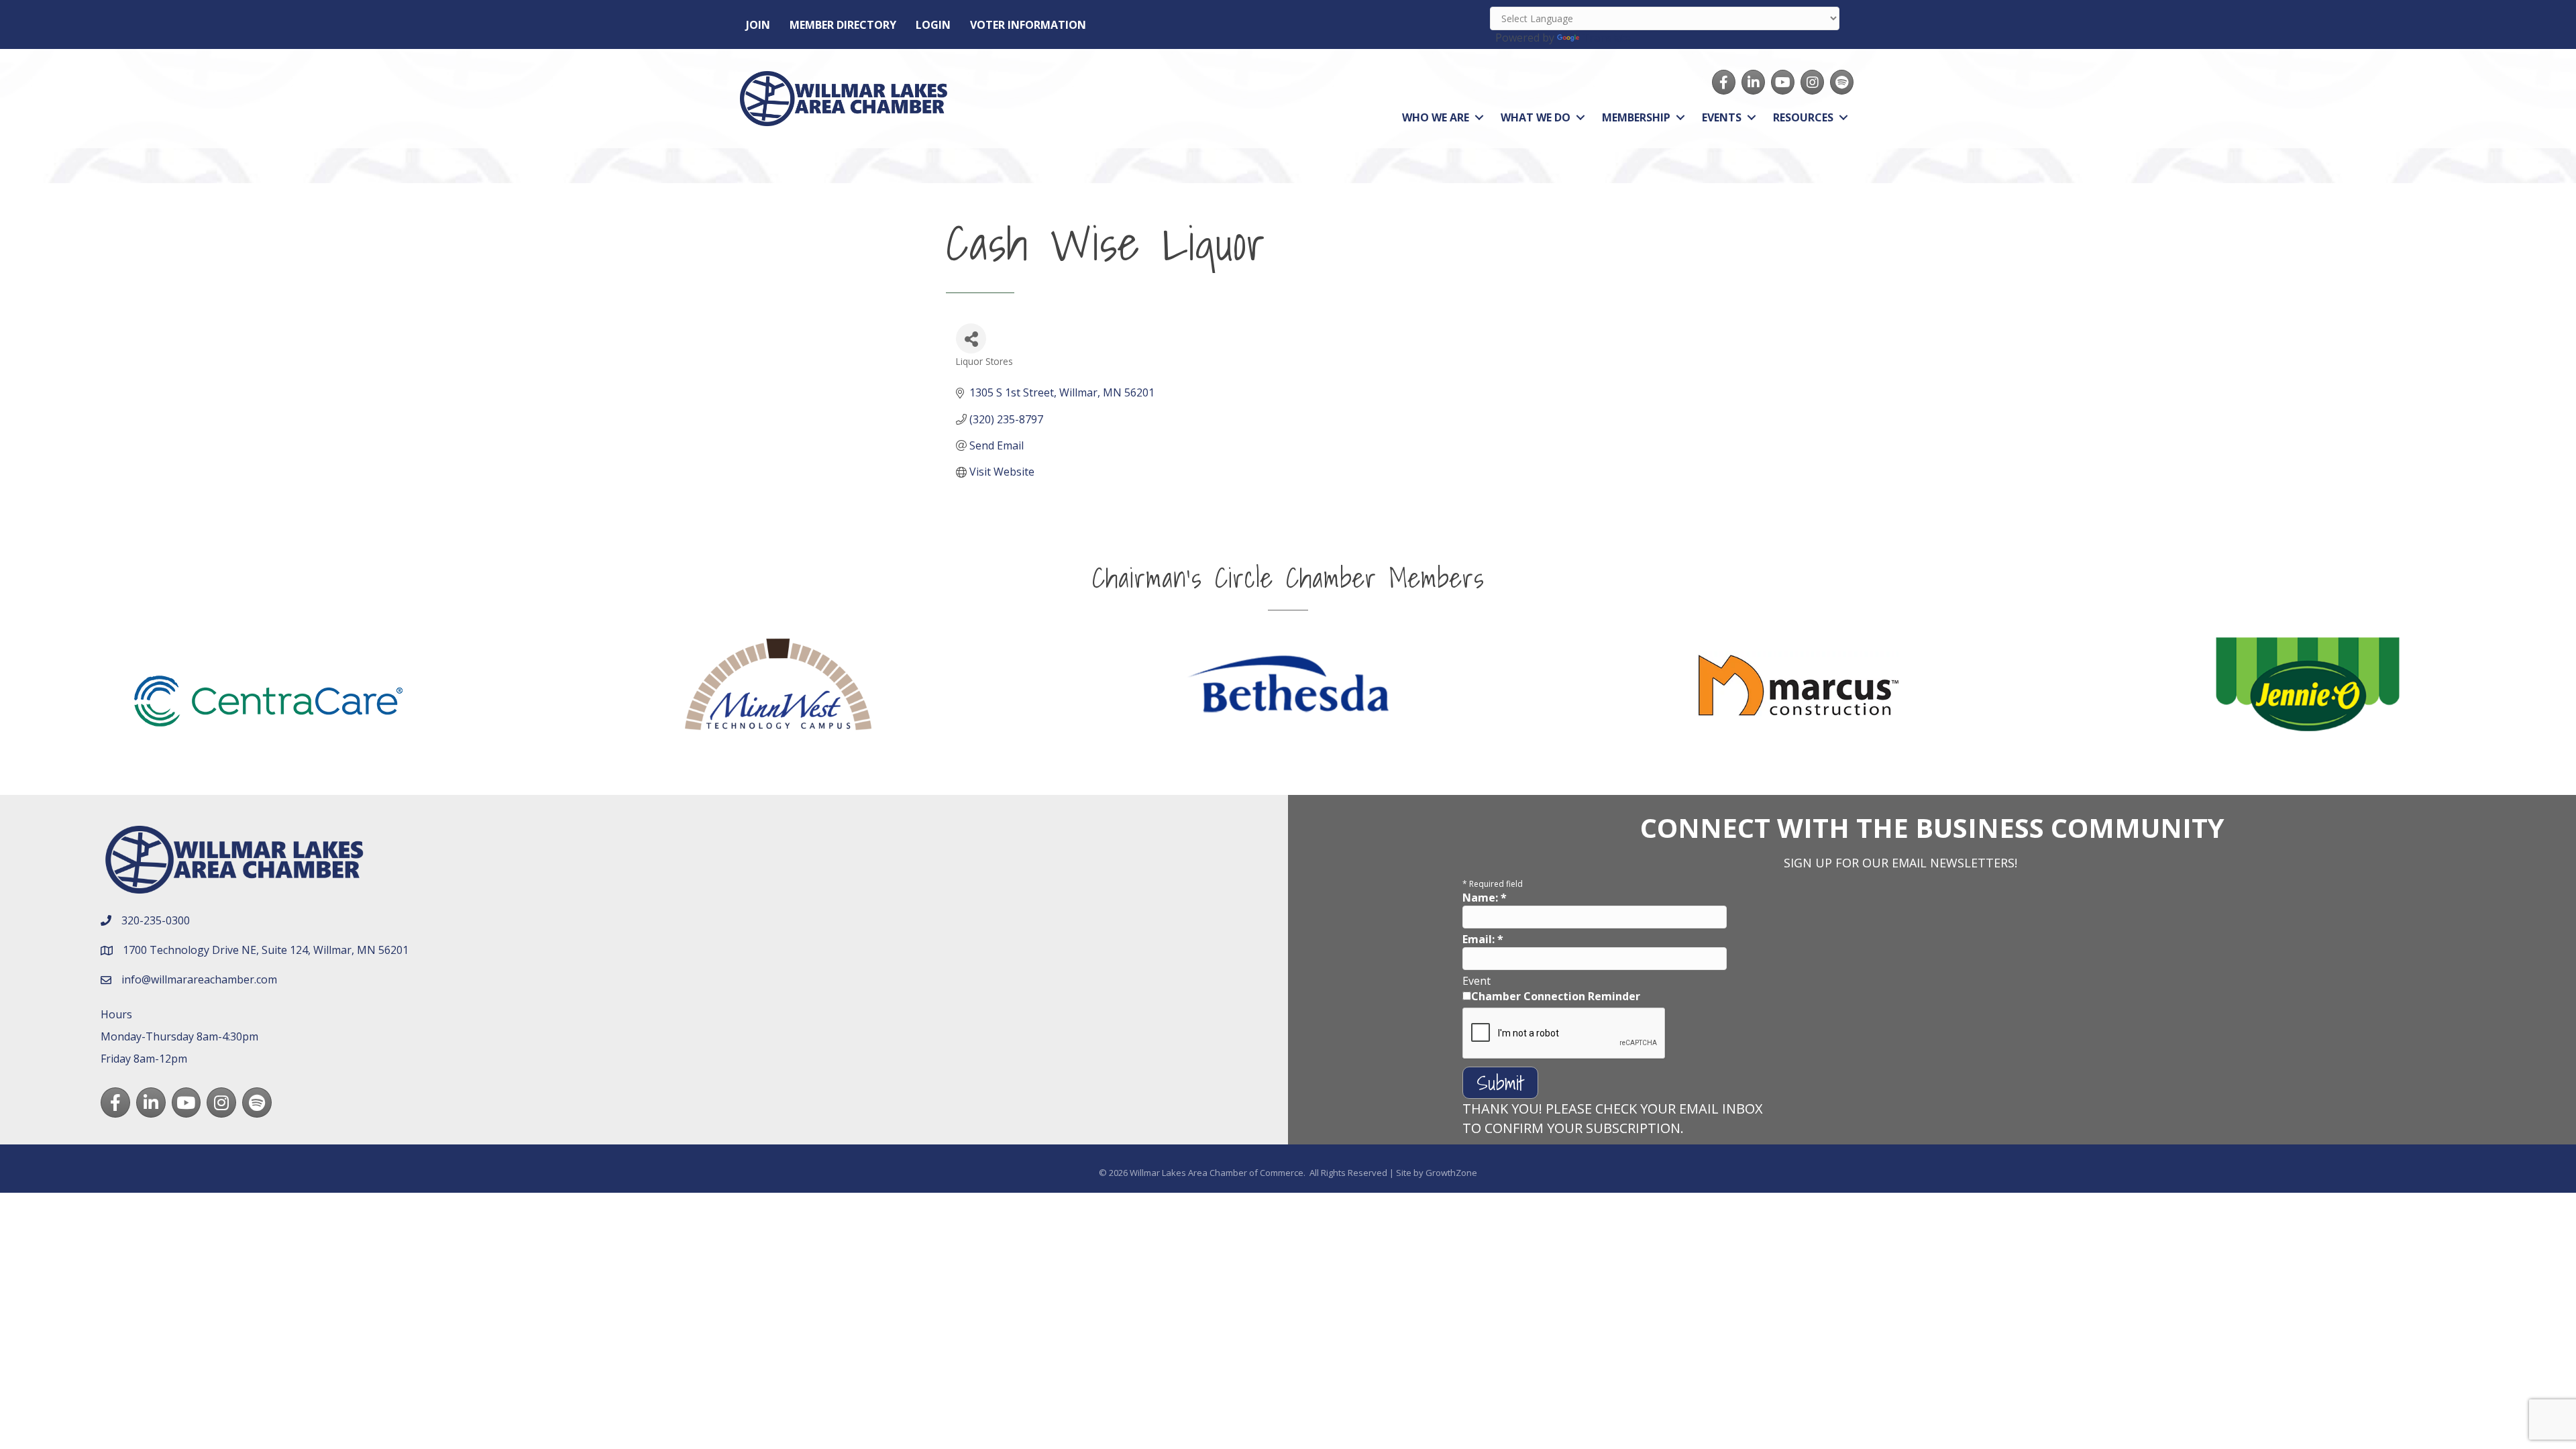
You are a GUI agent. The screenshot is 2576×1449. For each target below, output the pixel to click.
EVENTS (1722, 117)
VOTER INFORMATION (1028, 25)
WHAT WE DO (1536, 117)
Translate (1606, 38)
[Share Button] (971, 338)
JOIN (758, 25)
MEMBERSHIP (1636, 117)
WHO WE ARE (1436, 117)
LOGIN (933, 25)
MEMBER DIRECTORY (843, 25)
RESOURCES (1803, 117)
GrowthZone (1451, 1173)
